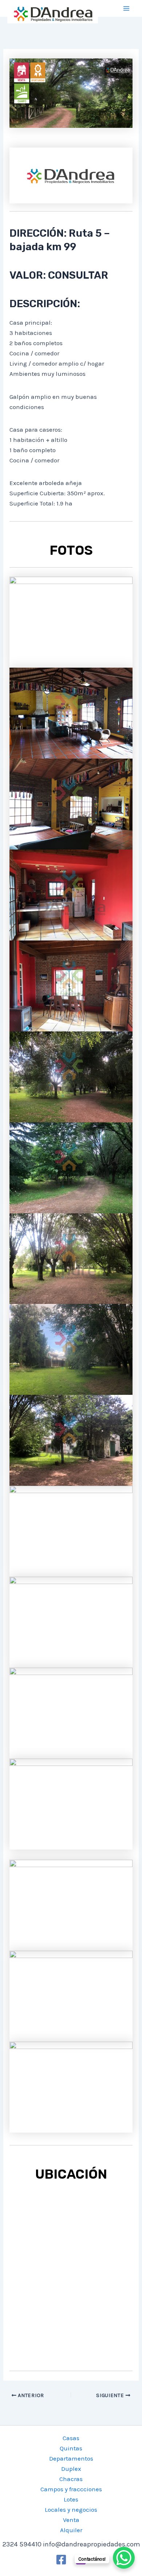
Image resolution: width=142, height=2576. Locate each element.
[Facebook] (61, 2560)
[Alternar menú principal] (127, 8)
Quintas (71, 2448)
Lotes (71, 2499)
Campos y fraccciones (71, 2489)
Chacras (71, 2479)
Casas (71, 2438)
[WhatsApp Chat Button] (124, 2558)
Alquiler (71, 2530)
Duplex (71, 2469)
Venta (71, 2520)
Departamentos (71, 2458)
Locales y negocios (71, 2510)
